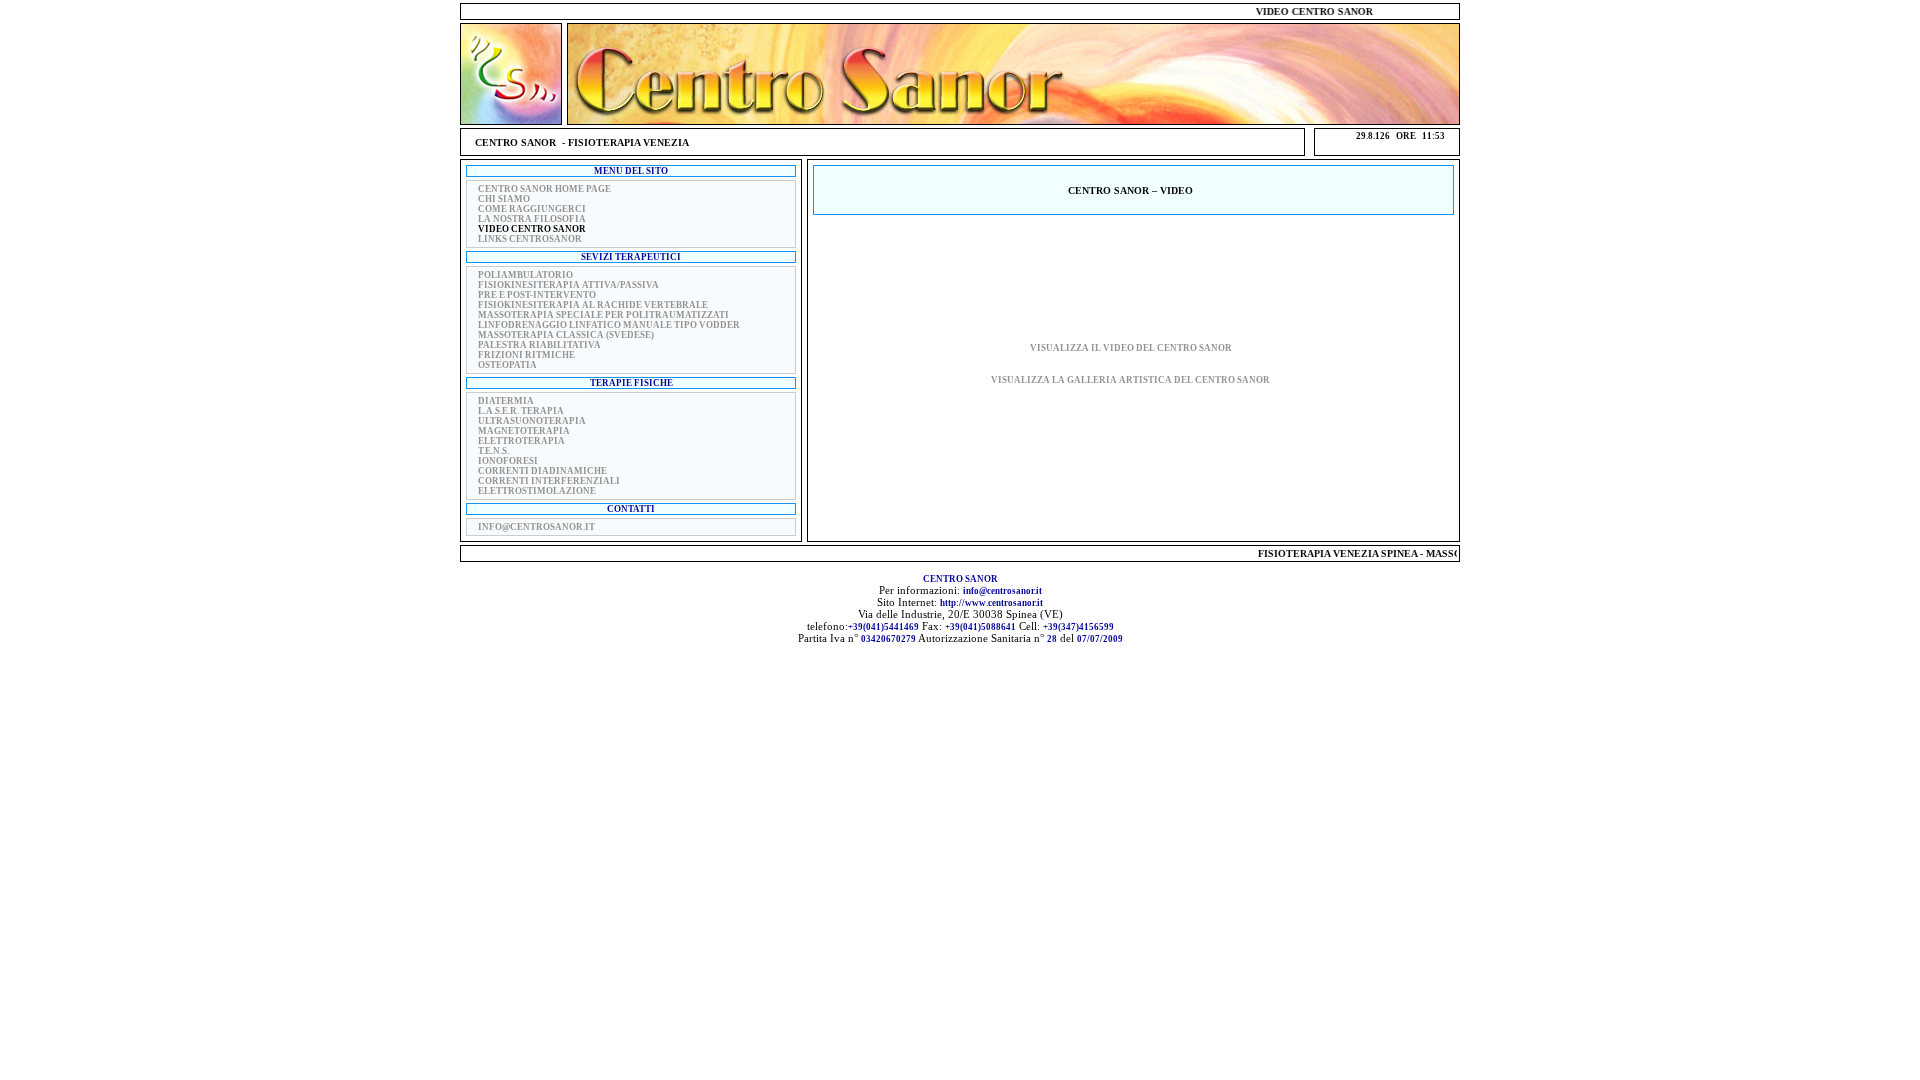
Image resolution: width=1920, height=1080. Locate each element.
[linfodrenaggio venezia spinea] (474, 324)
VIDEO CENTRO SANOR (532, 229)
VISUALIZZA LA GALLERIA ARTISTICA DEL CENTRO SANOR (1130, 380)
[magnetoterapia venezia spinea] (474, 430)
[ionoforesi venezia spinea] (474, 460)
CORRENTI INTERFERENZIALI (549, 481)
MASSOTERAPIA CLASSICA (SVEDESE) (566, 335)
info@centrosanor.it (1002, 591)
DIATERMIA (506, 401)
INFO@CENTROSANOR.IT (536, 527)
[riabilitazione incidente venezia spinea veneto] (474, 218)
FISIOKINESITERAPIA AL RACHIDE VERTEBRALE (593, 305)
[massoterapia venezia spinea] (474, 198)
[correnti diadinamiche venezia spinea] (474, 470)
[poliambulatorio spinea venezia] (474, 274)
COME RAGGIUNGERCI (532, 209)
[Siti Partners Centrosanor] (474, 238)
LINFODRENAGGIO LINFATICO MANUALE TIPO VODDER (609, 325)
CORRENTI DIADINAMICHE (542, 471)
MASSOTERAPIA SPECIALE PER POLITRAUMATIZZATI (603, 315)
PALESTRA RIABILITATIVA (539, 345)
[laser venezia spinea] (474, 410)
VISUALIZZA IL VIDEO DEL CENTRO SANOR (1131, 348)
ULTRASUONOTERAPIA (532, 421)
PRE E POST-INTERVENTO (537, 295)
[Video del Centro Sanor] (474, 228)
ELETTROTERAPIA (521, 441)
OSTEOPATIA (507, 365)
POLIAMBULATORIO (525, 275)
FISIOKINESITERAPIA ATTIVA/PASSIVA (568, 285)
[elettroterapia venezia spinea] (474, 440)
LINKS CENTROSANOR (530, 239)
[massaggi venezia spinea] (474, 334)
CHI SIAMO (504, 199)
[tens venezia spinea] (474, 450)
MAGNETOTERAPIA (524, 431)
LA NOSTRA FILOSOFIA (532, 219)
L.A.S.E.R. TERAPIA (521, 411)
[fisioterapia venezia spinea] (474, 188)
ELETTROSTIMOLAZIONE (537, 491)
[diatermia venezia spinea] (474, 400)
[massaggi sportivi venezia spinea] (474, 314)
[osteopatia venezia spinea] (474, 364)
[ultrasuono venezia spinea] (474, 420)
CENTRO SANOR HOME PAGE (544, 189)
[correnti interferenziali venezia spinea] (474, 480)
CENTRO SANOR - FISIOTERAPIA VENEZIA (582, 142)
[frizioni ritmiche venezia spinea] (474, 354)
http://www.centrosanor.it (991, 603)
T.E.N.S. (493, 451)
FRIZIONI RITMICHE (526, 355)
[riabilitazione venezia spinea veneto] (474, 344)
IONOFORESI (508, 461)
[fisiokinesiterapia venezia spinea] (474, 284)
